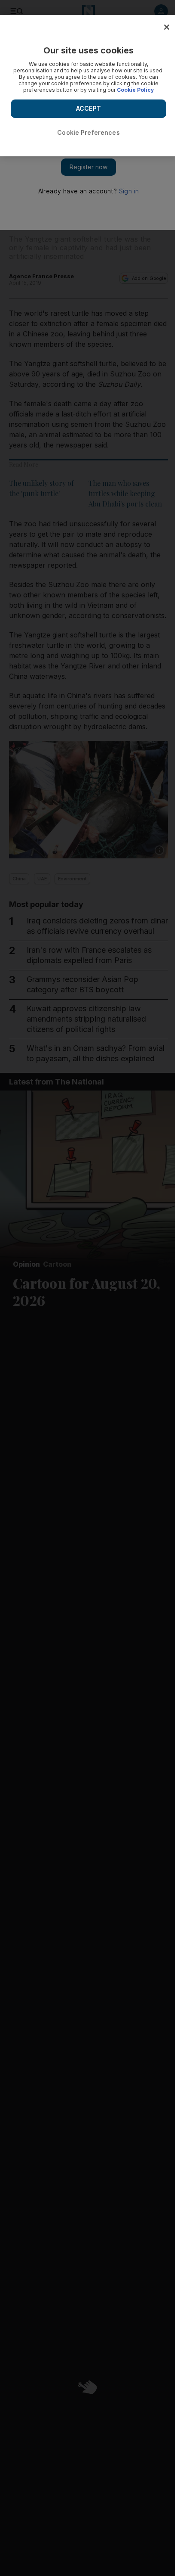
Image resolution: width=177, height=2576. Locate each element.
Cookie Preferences (88, 132)
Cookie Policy (135, 90)
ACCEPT (88, 108)
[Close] (167, 27)
